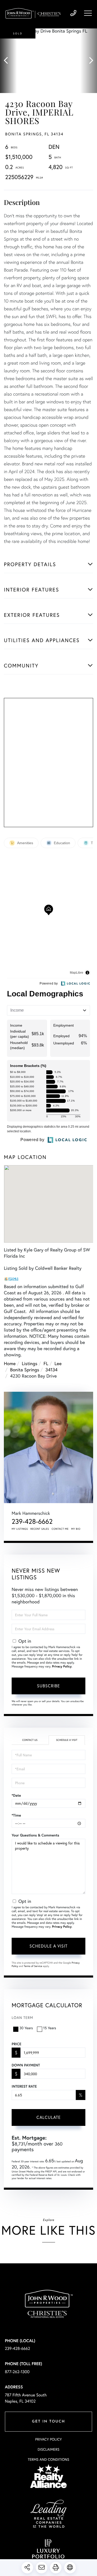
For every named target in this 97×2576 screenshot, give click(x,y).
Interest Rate (24, 2086)
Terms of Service (33, 1966)
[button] (8, 61)
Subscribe (48, 1686)
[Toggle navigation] (88, 13)
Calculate (49, 2117)
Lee (58, 1363)
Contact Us (30, 1740)
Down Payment (26, 2065)
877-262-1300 (17, 2372)
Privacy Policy (62, 1667)
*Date (16, 1795)
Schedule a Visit (67, 1740)
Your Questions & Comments (35, 1835)
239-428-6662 (73, 13)
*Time (16, 1815)
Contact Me (60, 1529)
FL (46, 1363)
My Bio (76, 1529)
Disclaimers (48, 2449)
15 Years (50, 2028)
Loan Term (22, 2017)
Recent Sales (40, 1529)
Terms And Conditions (48, 2459)
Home (10, 1363)
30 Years (26, 2028)
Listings (29, 1363)
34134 (51, 1370)
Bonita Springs (25, 1370)
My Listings (20, 1529)
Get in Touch (48, 2422)
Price (16, 2044)
